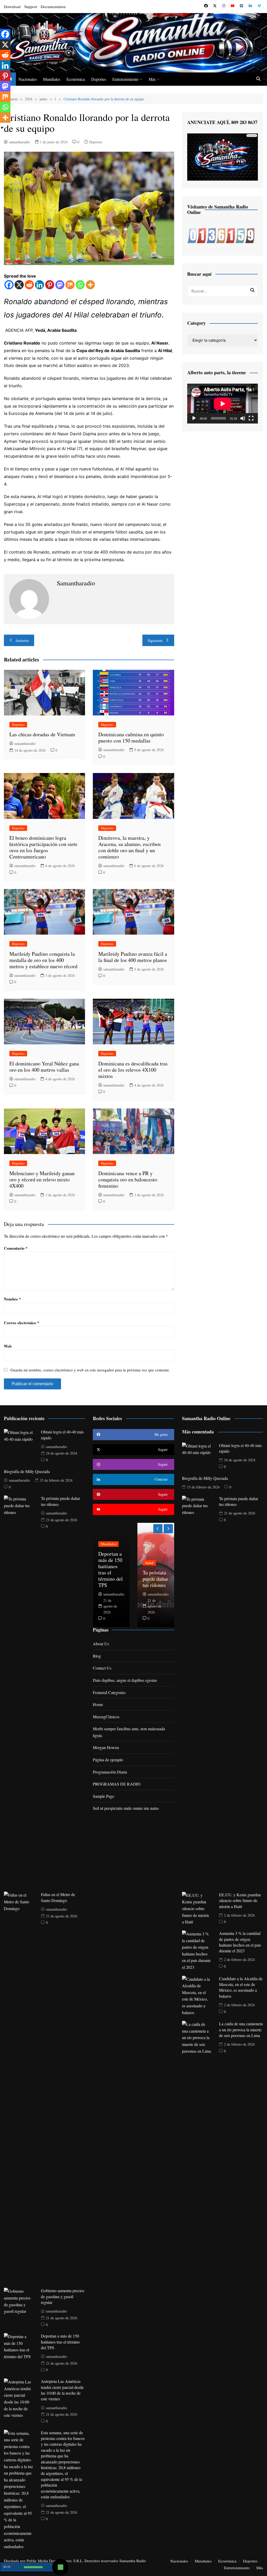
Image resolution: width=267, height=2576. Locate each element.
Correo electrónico (22, 1323)
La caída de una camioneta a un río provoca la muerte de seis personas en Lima (241, 2029)
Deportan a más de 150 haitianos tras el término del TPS (60, 2342)
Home (98, 1704)
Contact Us (102, 1668)
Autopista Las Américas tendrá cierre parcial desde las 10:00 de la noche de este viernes (62, 2390)
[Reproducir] (194, 418)
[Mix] (70, 285)
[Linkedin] (40, 285)
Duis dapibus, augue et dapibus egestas (125, 1680)
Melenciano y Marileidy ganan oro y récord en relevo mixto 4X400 (42, 1179)
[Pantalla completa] (251, 418)
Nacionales (28, 79)
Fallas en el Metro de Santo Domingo (58, 1897)
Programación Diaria (110, 1772)
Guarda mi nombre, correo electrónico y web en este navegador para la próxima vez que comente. (90, 1370)
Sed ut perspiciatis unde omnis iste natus (126, 1808)
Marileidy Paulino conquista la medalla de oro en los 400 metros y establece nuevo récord (43, 960)
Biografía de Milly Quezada (27, 1471)
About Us (101, 1644)
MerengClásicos (106, 1717)
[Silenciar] (243, 418)
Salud (149, 1563)
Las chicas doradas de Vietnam (42, 734)
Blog (97, 1656)
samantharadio (19, 142)
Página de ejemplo (108, 1760)
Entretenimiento (125, 79)
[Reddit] (29, 285)
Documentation (53, 7)
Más (152, 79)
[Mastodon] (60, 285)
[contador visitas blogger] (221, 235)
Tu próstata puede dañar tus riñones (155, 1579)
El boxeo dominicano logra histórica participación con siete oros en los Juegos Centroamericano (43, 847)
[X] (19, 285)
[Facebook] (9, 285)
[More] (90, 285)
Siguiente (155, 640)
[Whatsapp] (80, 285)
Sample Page (104, 1796)
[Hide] (2, 128)
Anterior (22, 640)
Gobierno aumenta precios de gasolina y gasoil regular (63, 2296)
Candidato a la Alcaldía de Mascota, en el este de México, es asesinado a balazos (241, 1987)
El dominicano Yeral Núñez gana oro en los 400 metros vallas (44, 1067)
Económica (76, 79)
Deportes (99, 79)
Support (31, 7)
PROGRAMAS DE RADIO (117, 1784)
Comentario (16, 1248)
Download (12, 7)
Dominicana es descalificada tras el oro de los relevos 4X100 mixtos (133, 1070)
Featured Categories (109, 1692)
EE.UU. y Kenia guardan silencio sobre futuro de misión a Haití (240, 1900)
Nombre (13, 1299)
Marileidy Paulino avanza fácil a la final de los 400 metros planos (133, 957)
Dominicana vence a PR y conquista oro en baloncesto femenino (128, 1179)
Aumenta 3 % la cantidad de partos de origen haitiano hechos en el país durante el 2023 (240, 1942)
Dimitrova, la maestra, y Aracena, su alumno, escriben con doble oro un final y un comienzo (129, 847)
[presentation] (158, 1529)
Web (8, 1346)
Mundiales (52, 79)
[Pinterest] (50, 285)
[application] (223, 404)
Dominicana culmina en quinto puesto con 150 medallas (131, 737)
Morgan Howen (106, 1747)
